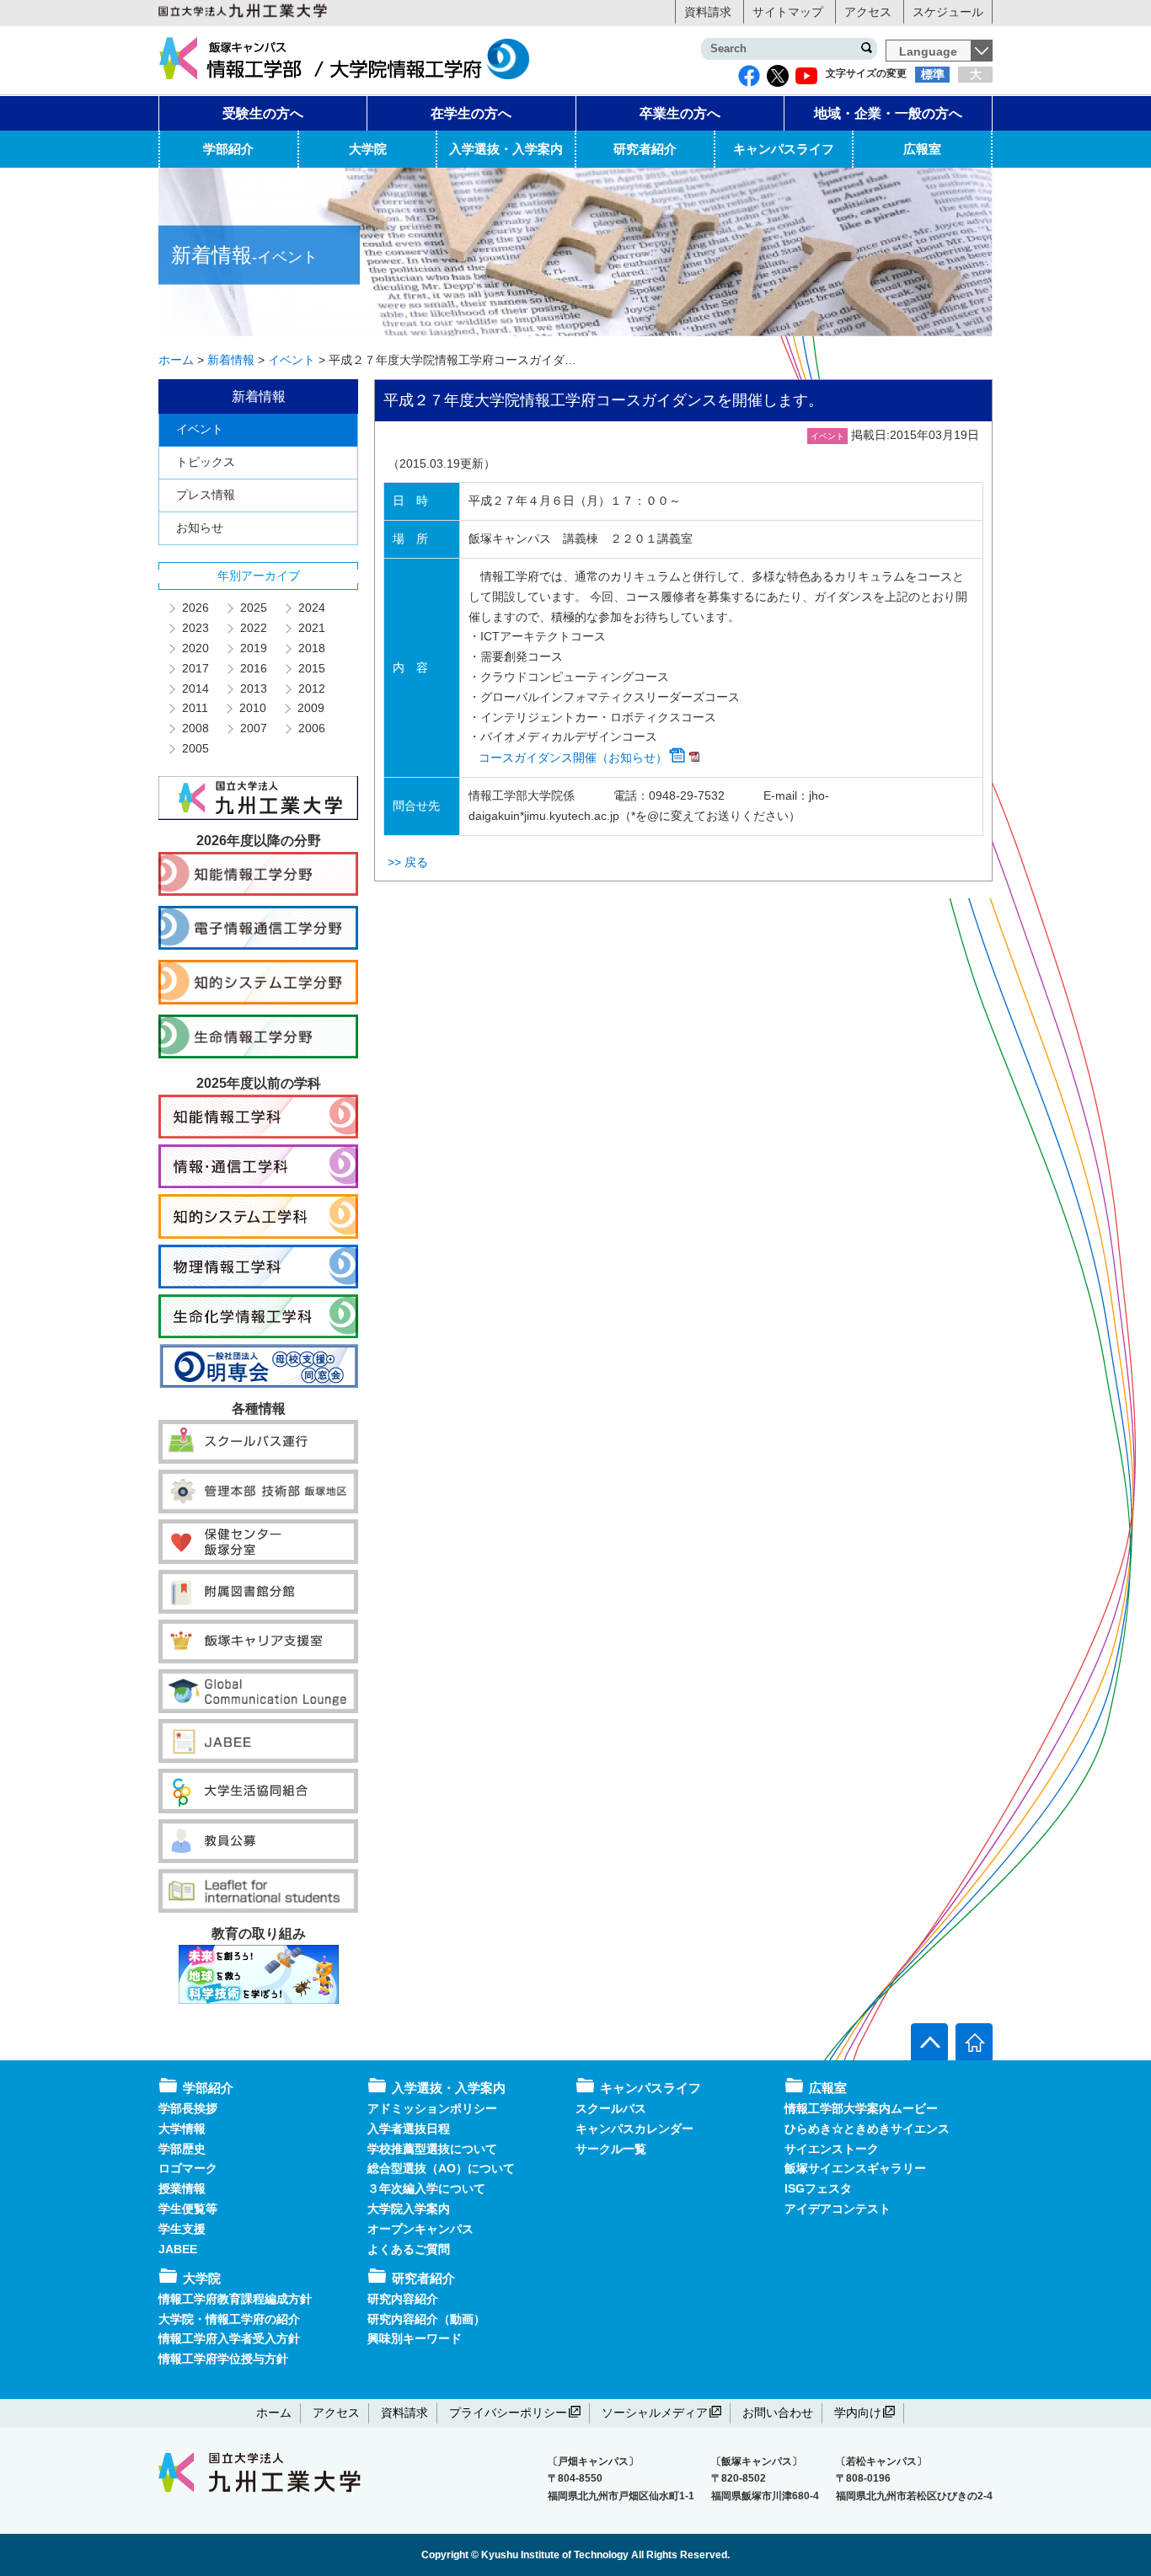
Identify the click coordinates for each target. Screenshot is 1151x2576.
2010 (252, 708)
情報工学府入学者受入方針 (229, 2338)
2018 (311, 648)
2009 (310, 708)
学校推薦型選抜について (432, 2149)
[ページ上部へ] (929, 2042)
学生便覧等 (188, 2209)
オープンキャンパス (420, 2229)
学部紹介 (228, 149)
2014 (195, 688)
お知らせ (200, 528)
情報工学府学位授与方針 (223, 2359)
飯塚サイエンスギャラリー (855, 2168)
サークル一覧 (611, 2149)
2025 (253, 608)
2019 (253, 648)
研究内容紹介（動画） (426, 2319)
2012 (311, 688)
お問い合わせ (778, 2413)
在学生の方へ (471, 113)
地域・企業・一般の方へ (888, 113)
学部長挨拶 (188, 2108)
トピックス (206, 462)
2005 (195, 748)
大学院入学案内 (409, 2209)
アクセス (868, 12)
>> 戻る (408, 862)
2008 (195, 728)
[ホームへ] (974, 2042)
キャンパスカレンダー (634, 2129)
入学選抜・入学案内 (506, 149)
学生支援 (182, 2229)
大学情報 (182, 2129)
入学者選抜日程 (409, 2129)
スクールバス (611, 2108)
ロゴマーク (188, 2168)
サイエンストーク (832, 2149)
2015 (311, 668)
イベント (200, 429)
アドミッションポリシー (432, 2108)
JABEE (178, 2249)
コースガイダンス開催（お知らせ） (573, 758)
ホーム (274, 2413)
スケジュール (948, 12)
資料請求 (708, 12)
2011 (194, 708)
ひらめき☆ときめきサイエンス (867, 2129)
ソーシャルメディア (655, 2413)
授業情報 (182, 2188)
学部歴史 (182, 2149)
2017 (195, 668)
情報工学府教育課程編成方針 (235, 2299)
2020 (195, 648)
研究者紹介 (645, 149)
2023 (195, 628)
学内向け (858, 2413)
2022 (253, 628)
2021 (311, 628)
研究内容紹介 (403, 2299)
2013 (253, 688)
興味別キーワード (415, 2338)
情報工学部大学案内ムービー (861, 2108)
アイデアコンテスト (838, 2209)
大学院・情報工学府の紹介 (229, 2319)
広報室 (922, 149)
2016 (253, 668)
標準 (933, 74)
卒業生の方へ (680, 113)
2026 (195, 608)
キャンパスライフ (784, 149)
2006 (311, 728)
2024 (311, 608)
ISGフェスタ (818, 2188)
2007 (253, 728)
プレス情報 (206, 495)
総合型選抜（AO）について (441, 2168)
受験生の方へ (263, 113)
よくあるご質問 (409, 2249)
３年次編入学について (426, 2188)
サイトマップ (788, 12)
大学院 (368, 149)
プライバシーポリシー (508, 2413)
